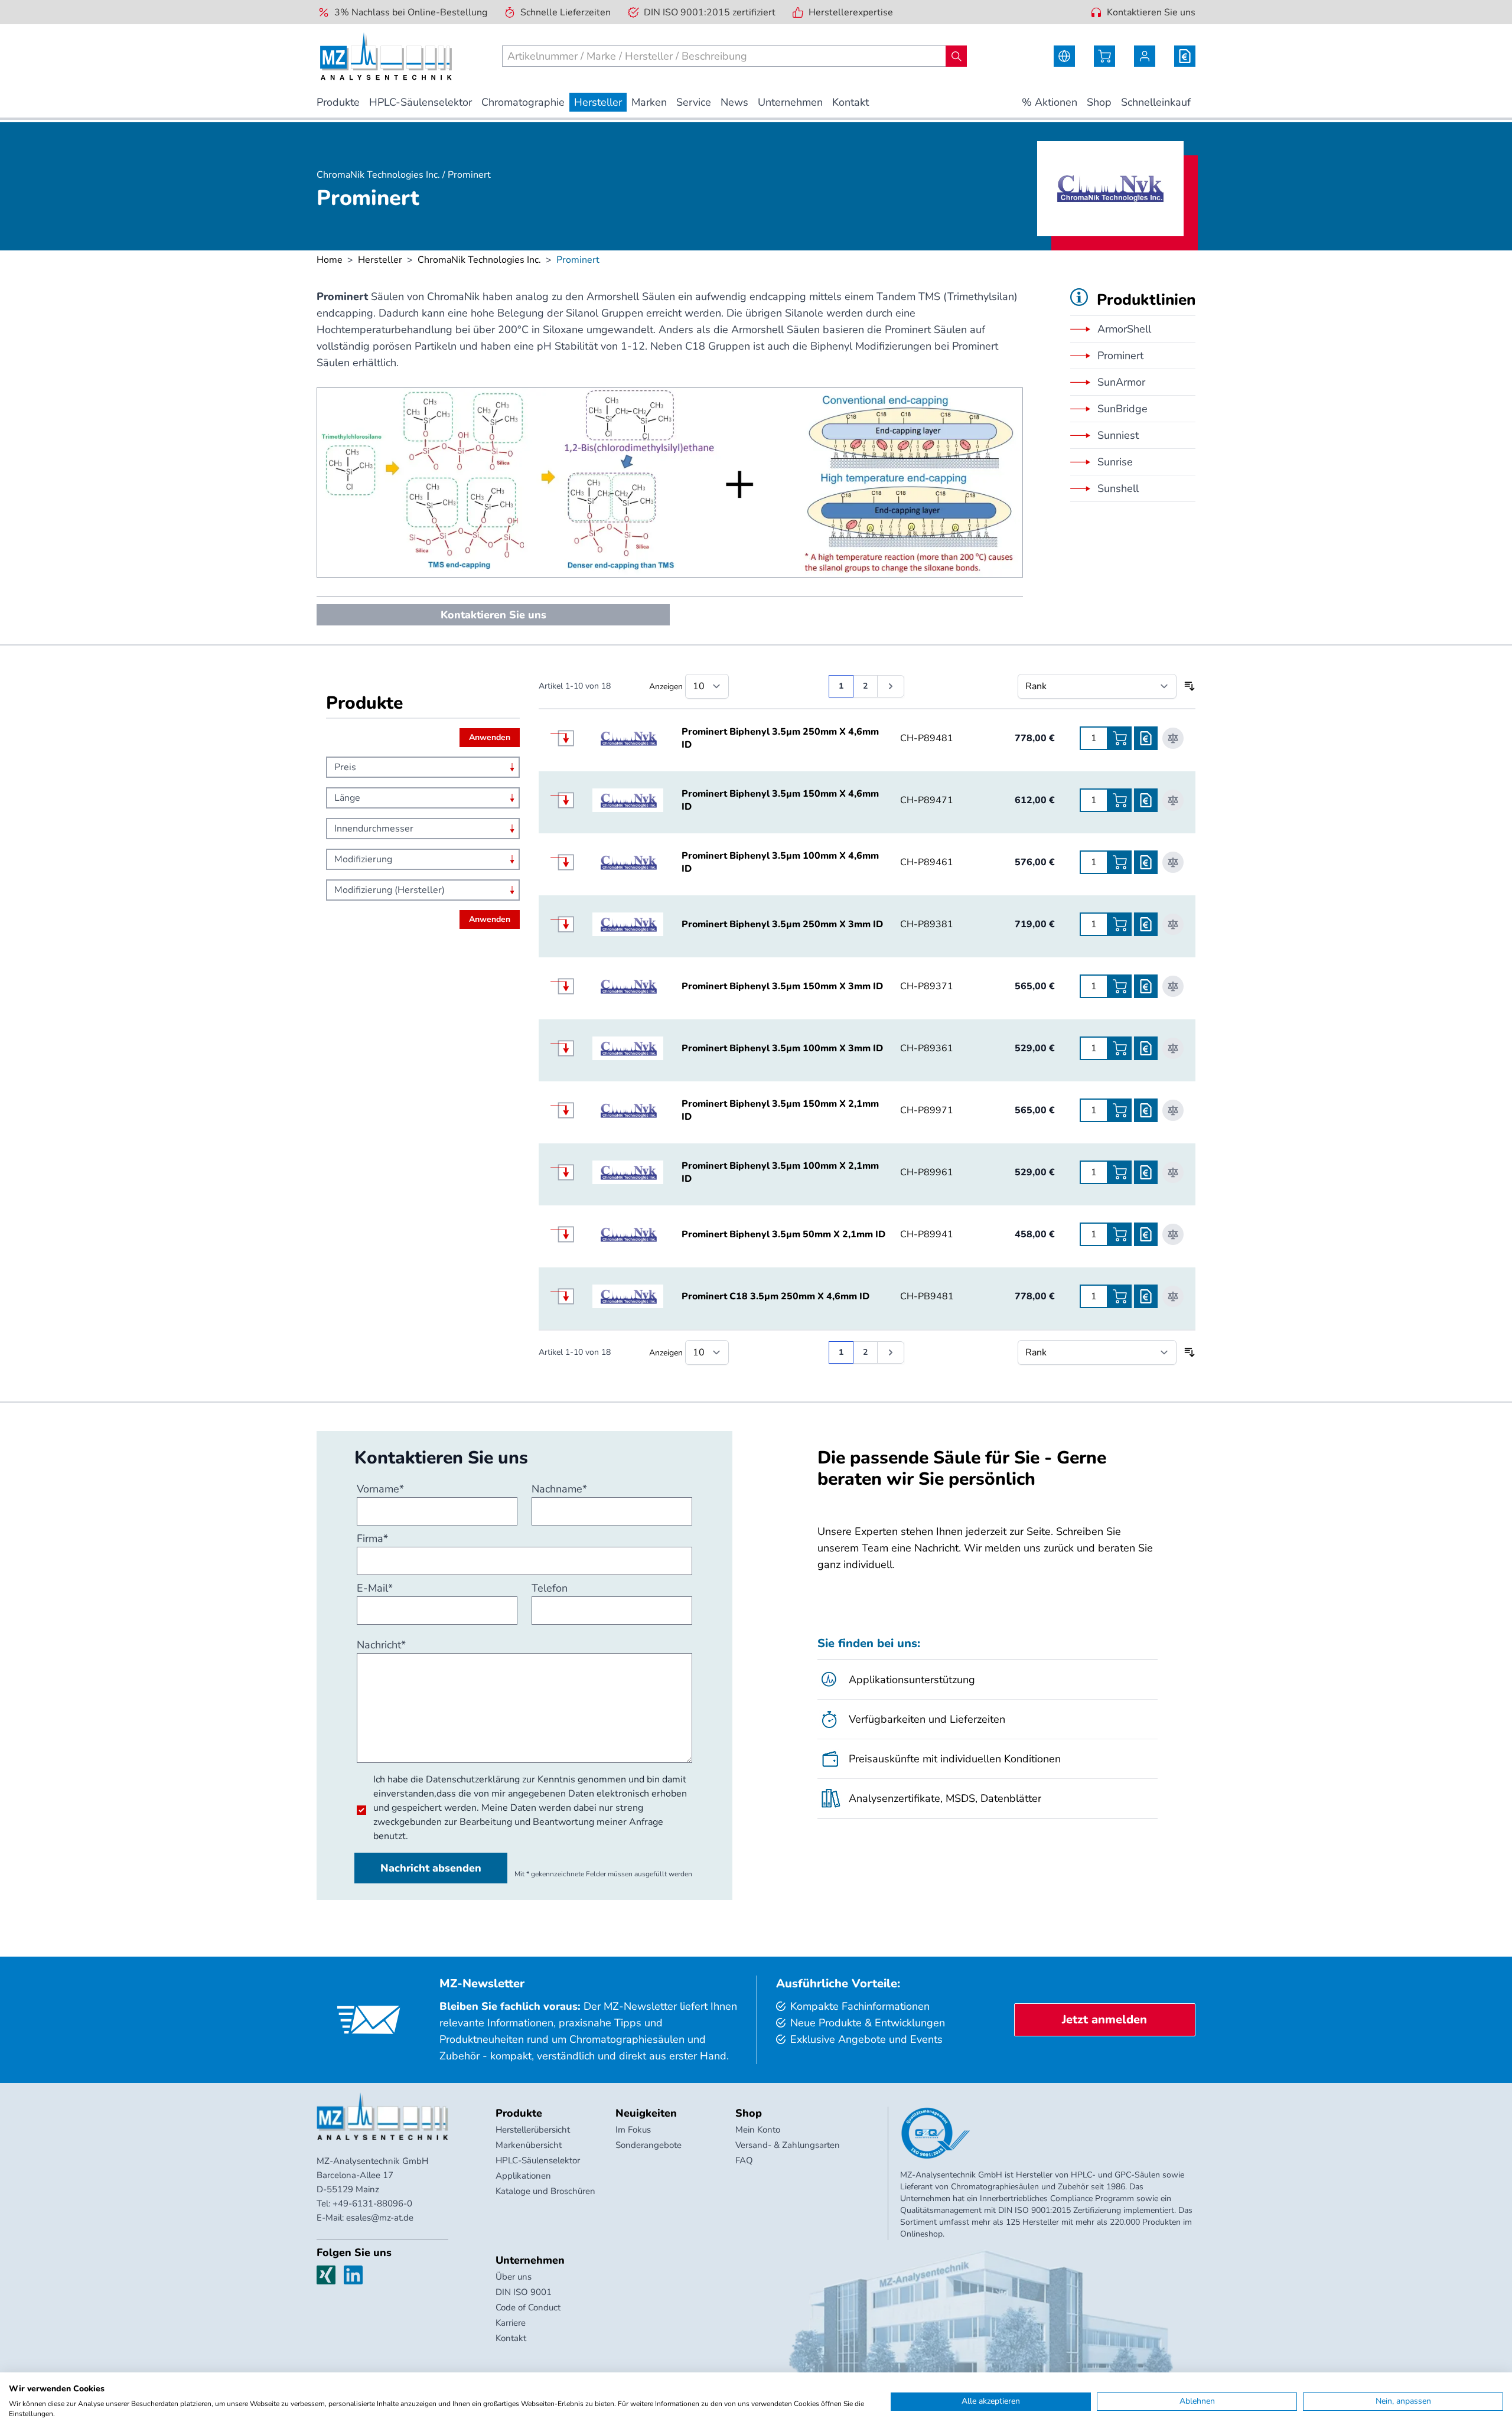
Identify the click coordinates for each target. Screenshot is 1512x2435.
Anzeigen (666, 687)
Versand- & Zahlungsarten (788, 2145)
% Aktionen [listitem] (1050, 102)
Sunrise (1115, 462)
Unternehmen (530, 2260)
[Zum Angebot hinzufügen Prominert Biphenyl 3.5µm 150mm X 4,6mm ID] (1146, 800)
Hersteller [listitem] (598, 102)
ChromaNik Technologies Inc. (479, 260)
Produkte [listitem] (338, 102)
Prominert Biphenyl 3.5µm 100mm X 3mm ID (782, 1048)
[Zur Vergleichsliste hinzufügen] (1173, 738)
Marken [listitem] (649, 102)
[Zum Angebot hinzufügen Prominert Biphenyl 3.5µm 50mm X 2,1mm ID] (1146, 1234)
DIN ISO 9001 (524, 2292)
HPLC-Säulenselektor (538, 2160)
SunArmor (1121, 382)
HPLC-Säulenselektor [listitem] (421, 102)
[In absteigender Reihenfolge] (1190, 686)
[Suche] (956, 56)
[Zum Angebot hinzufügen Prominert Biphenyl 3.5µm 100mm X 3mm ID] (1146, 1048)
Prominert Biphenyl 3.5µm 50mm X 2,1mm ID (783, 1234)
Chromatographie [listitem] (523, 102)
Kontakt (511, 2338)
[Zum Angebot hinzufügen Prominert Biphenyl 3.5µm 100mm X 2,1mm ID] (1146, 1172)
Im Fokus (633, 2130)
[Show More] (571, 738)
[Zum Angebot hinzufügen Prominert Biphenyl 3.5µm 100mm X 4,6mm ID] (1146, 862)
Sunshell (1118, 488)
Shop (749, 2113)
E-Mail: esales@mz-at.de (365, 2218)
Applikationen (523, 2176)
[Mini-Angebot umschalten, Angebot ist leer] (1185, 56)
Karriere (511, 2323)
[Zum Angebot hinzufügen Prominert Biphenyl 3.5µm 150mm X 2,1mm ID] (1146, 1110)
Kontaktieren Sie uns (1151, 12)
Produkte (519, 2113)
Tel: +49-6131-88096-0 (364, 2203)
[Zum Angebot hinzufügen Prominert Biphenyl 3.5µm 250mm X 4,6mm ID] (1146, 738)
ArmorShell (1124, 329)
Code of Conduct (528, 2307)
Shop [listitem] (1099, 102)
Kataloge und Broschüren (545, 2191)
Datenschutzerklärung (473, 1779)
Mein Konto (758, 2130)
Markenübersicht (529, 2145)
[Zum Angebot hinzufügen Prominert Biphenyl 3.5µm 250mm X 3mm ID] (1146, 924)
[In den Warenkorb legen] (1120, 738)
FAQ (744, 2160)
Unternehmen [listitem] (790, 102)
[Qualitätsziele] (936, 2133)
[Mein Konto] (1145, 56)
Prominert (1120, 356)
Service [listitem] (694, 102)
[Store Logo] (386, 56)
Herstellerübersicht (533, 2130)
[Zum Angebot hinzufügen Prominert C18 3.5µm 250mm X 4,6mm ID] (1146, 1296)
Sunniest (1118, 435)
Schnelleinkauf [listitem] (1156, 102)
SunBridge (1122, 409)
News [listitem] (734, 102)
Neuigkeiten (646, 2113)
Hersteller (380, 260)
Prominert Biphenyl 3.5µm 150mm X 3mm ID (782, 986)
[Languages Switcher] (1064, 56)
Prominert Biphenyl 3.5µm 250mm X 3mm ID (782, 924)
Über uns (514, 2277)
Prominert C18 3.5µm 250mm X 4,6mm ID (775, 1296)
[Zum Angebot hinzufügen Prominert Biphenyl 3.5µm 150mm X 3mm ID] (1146, 986)
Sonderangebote (649, 2145)
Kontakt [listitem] (850, 102)
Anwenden (490, 737)
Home (330, 260)
